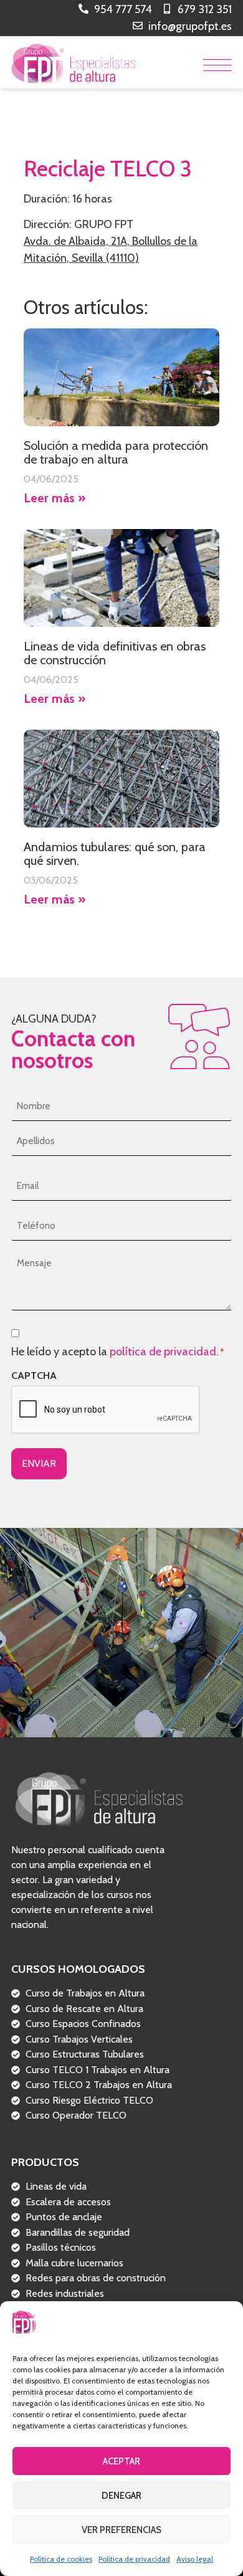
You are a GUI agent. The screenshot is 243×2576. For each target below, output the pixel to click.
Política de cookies (61, 2559)
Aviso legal (195, 2559)
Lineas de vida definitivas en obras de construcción (115, 653)
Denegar (121, 2496)
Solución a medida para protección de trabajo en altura (116, 452)
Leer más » (55, 498)
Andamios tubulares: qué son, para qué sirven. (115, 854)
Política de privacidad (134, 2559)
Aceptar (121, 2461)
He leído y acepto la (117, 1352)
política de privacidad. (164, 1352)
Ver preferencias (121, 2530)
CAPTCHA (34, 1376)
